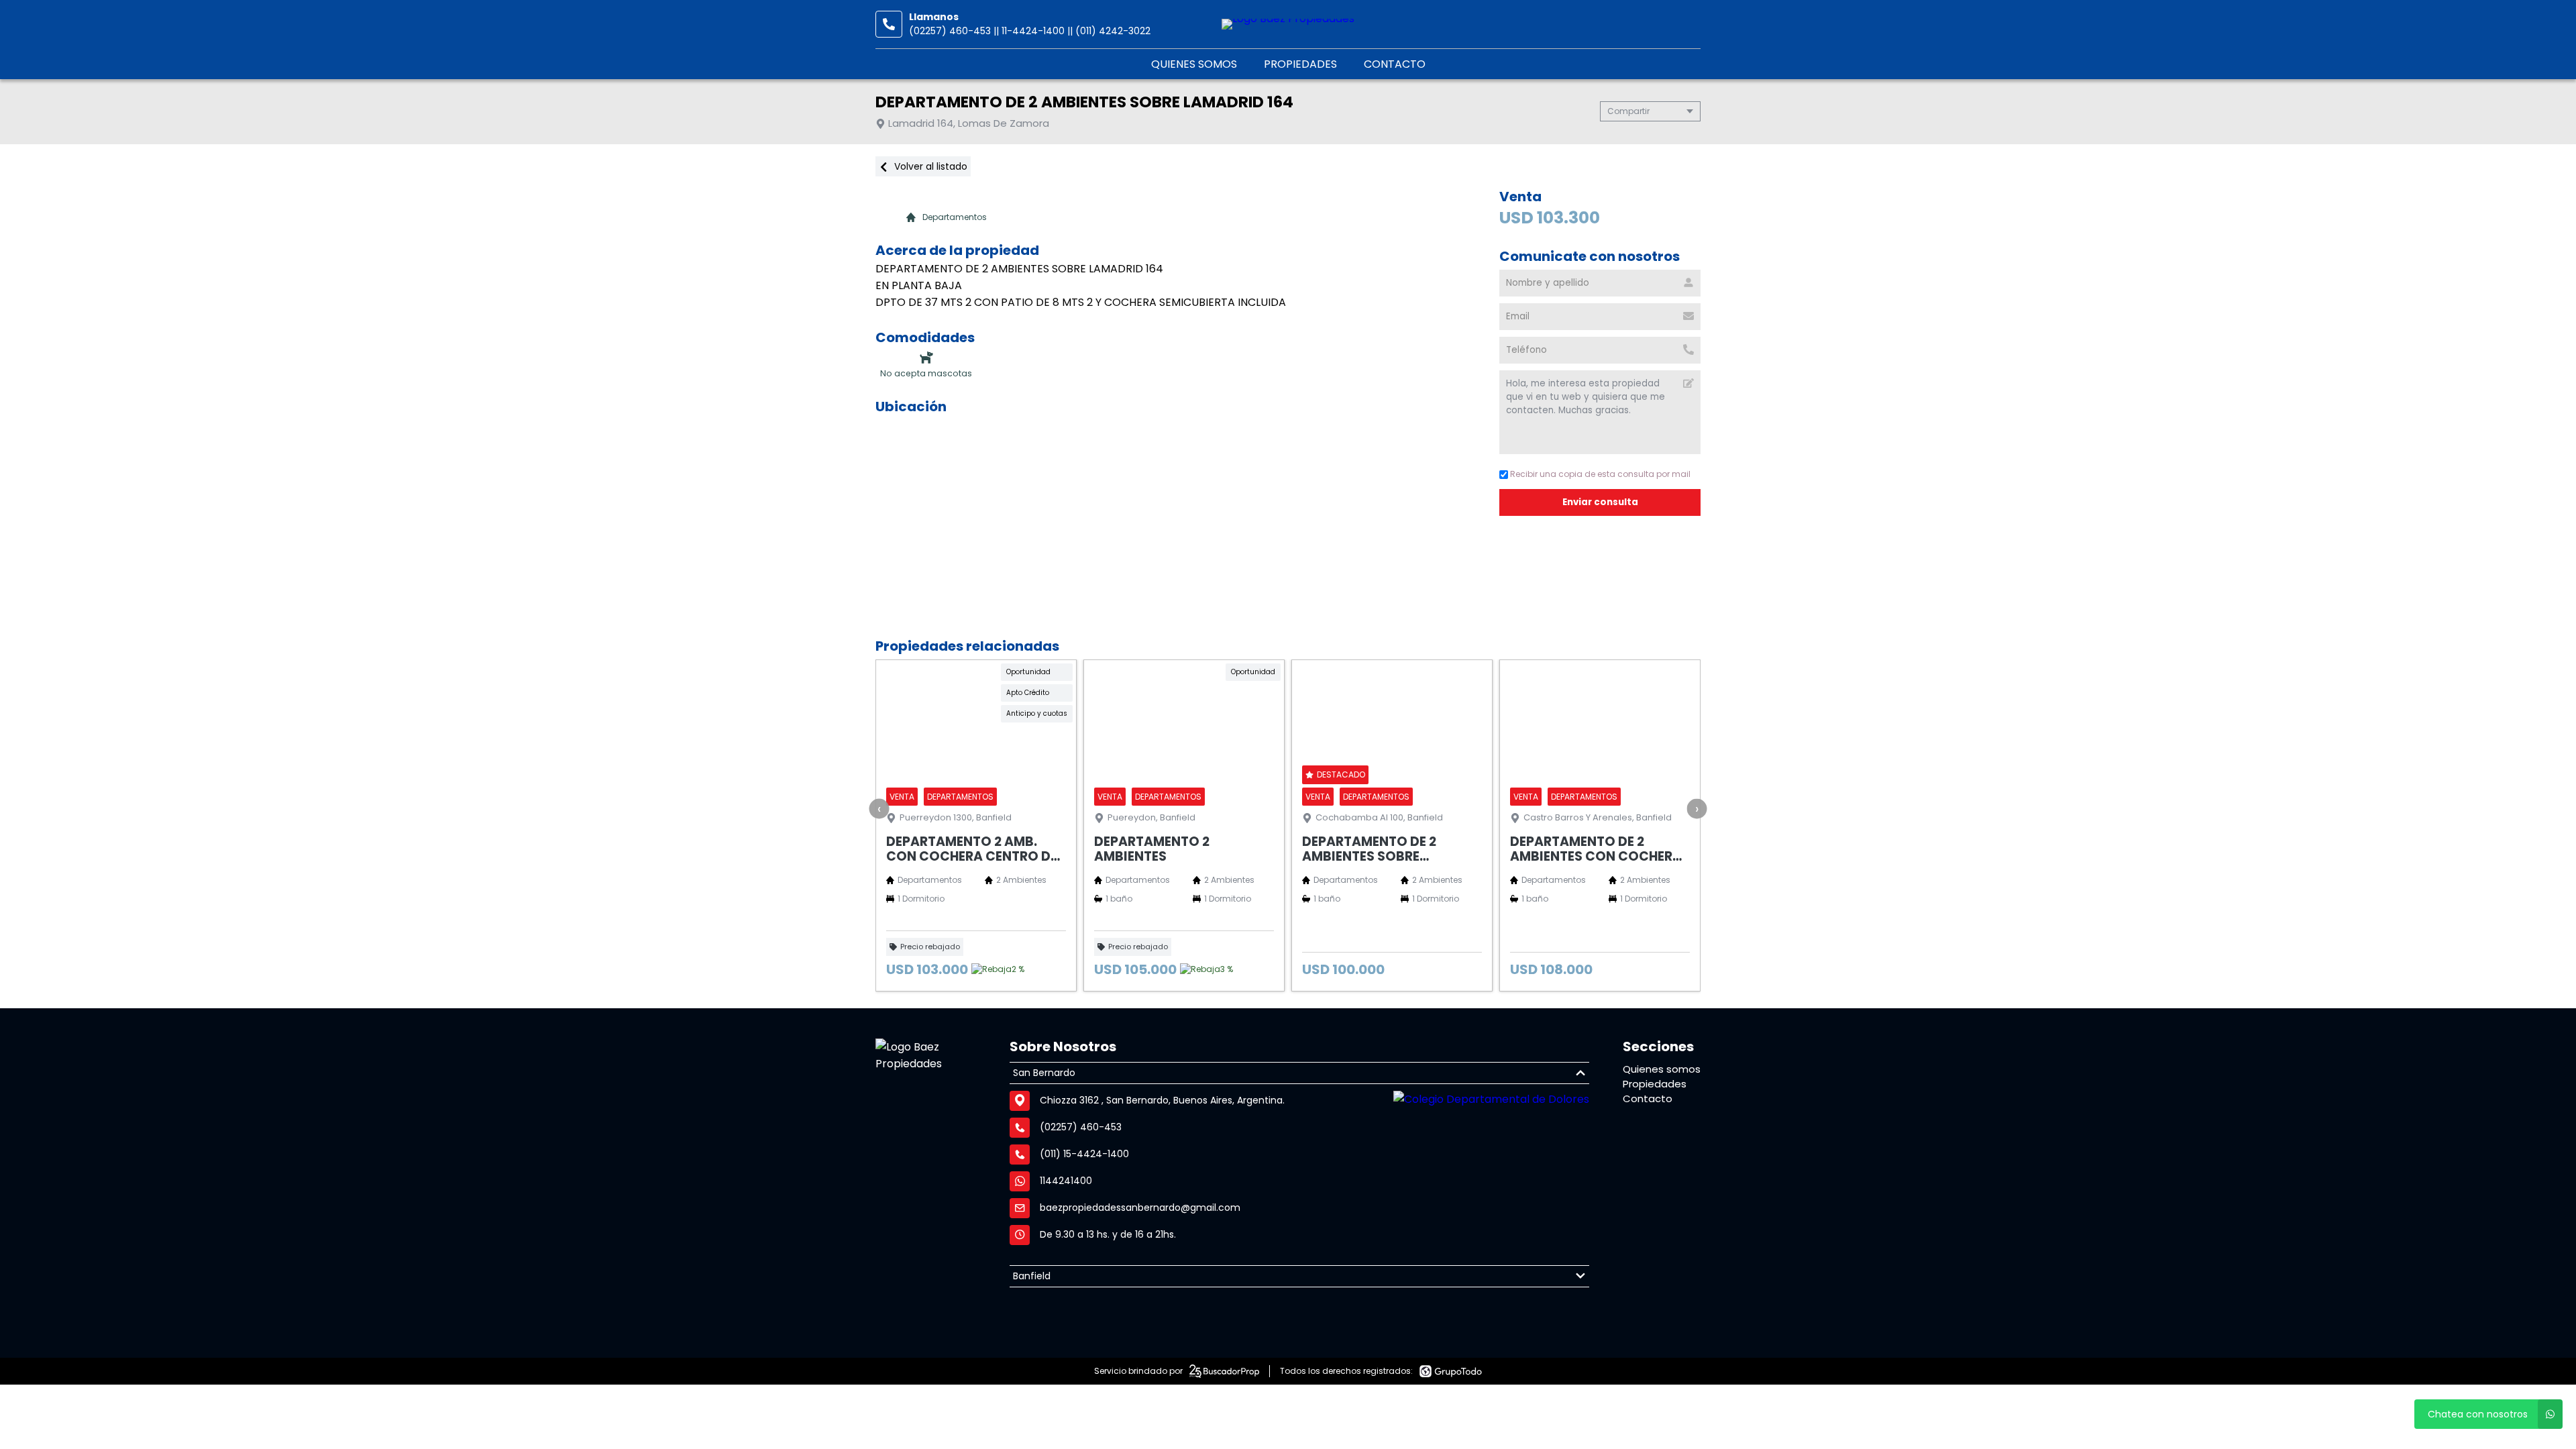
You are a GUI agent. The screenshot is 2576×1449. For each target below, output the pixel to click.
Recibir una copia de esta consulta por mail (1600, 474)
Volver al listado (929, 166)
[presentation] (879, 808)
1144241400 (1066, 1181)
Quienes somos (1194, 64)
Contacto (1395, 64)
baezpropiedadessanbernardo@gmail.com (1140, 1207)
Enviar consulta (1600, 502)
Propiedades (1300, 64)
